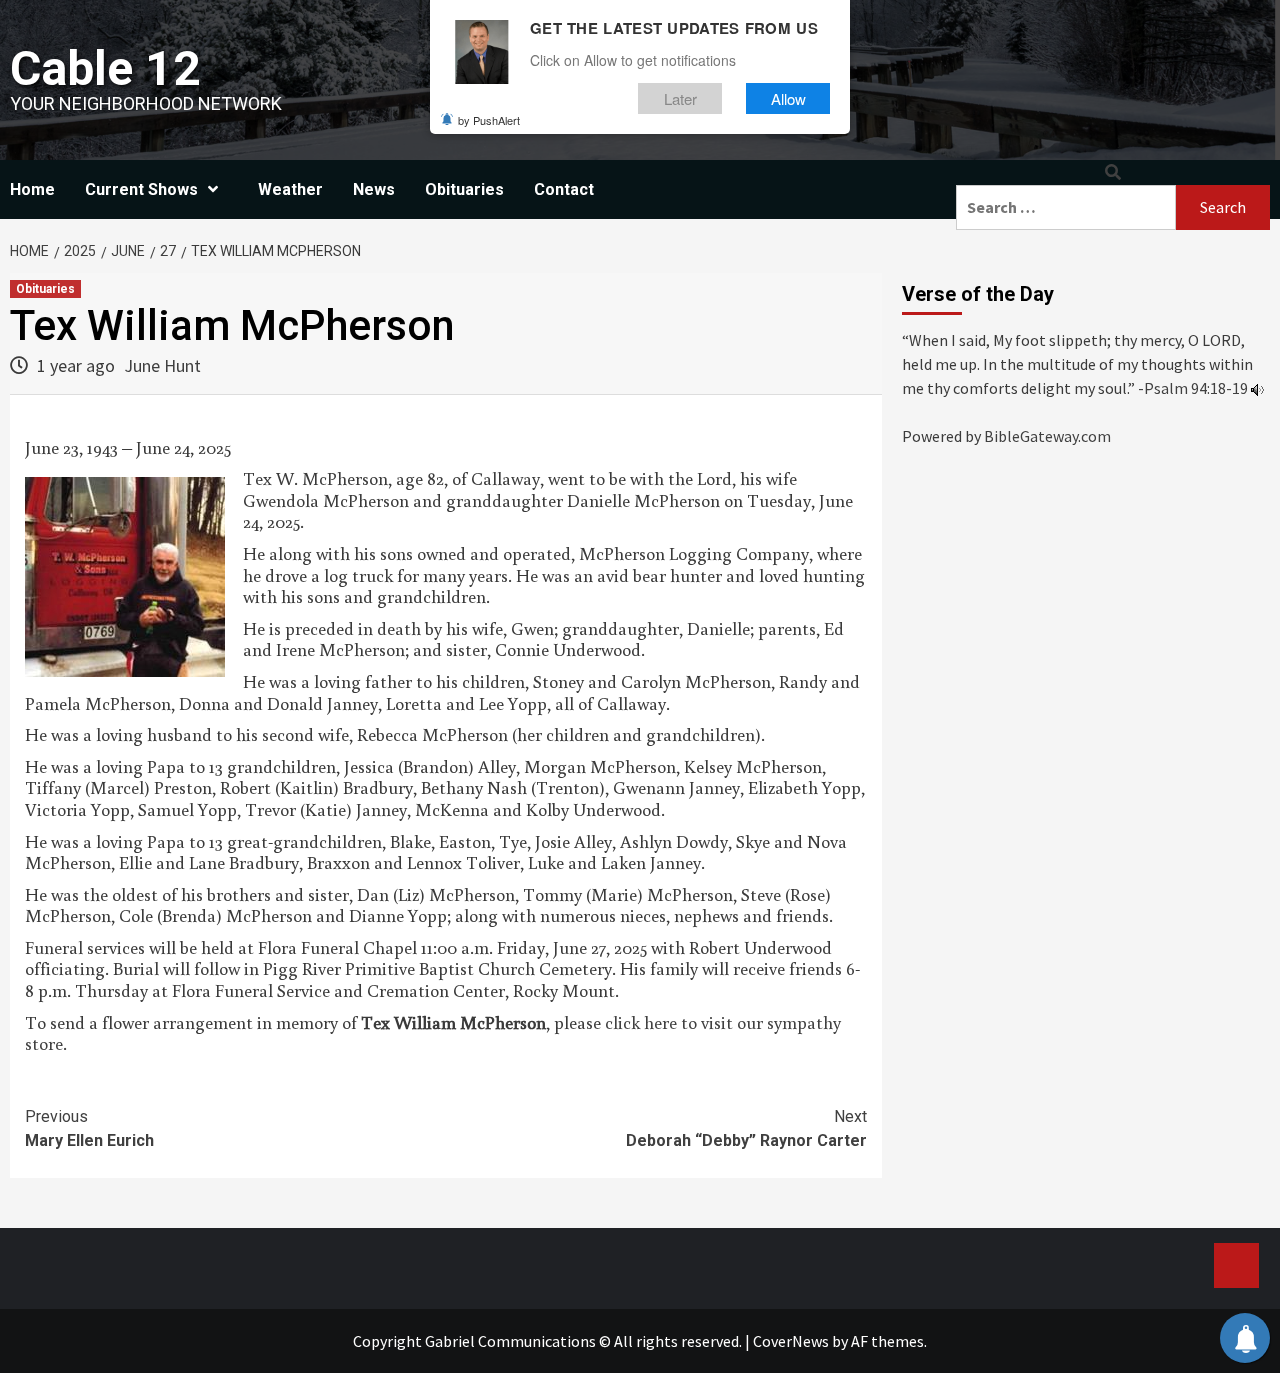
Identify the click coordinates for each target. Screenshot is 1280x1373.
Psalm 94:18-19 (1196, 388)
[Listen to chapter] (1257, 388)
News (374, 189)
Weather (290, 189)
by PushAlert (489, 120)
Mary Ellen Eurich (89, 1128)
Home (32, 189)
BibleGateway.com (1047, 436)
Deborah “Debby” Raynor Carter (746, 1128)
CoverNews (791, 1341)
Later (680, 98)
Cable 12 (105, 68)
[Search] (1113, 172)
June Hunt (162, 365)
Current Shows (141, 189)
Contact (564, 189)
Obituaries (464, 189)
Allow (788, 98)
